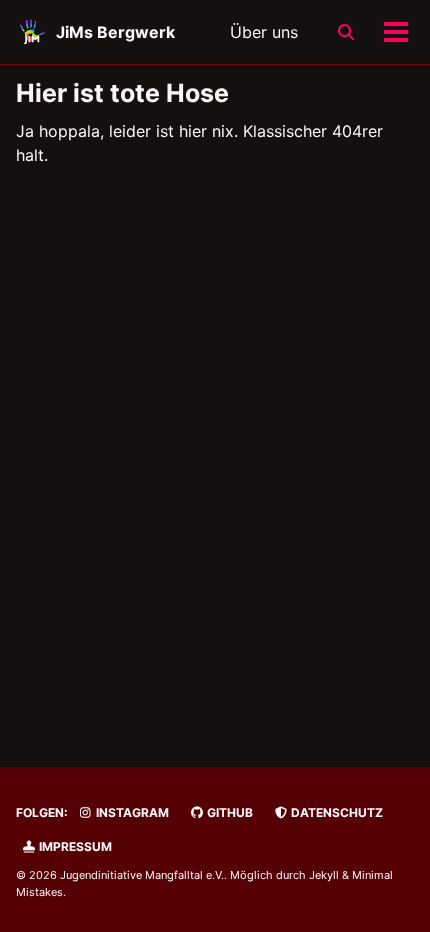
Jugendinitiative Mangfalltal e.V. (142, 875)
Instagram (131, 812)
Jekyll (324, 875)
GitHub (228, 812)
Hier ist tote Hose (122, 93)
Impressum (74, 846)
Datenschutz (335, 812)
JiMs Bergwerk (115, 32)
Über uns (264, 32)
